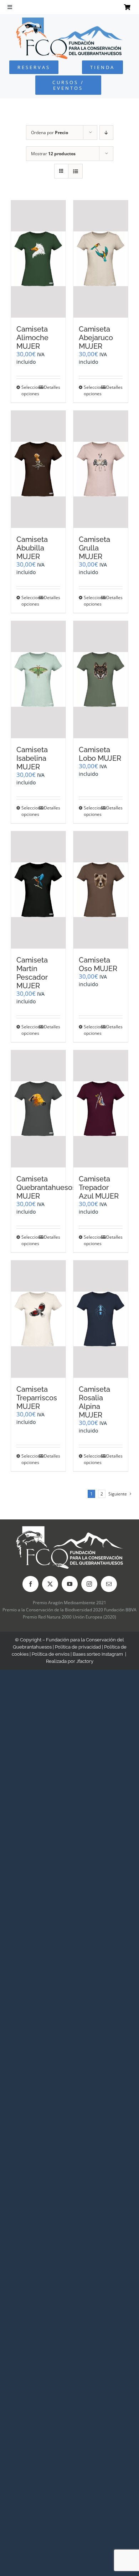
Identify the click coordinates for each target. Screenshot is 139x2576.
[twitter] (50, 1584)
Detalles (52, 387)
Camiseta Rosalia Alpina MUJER (94, 1402)
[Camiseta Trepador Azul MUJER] (101, 1109)
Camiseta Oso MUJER (98, 964)
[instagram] (89, 1584)
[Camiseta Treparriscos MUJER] (38, 1319)
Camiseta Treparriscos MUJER (37, 1398)
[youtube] (70, 1584)
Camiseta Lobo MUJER (100, 754)
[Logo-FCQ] (69, 21)
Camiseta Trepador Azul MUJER (99, 1187)
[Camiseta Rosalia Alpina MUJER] (101, 1319)
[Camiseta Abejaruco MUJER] (101, 259)
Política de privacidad (78, 1647)
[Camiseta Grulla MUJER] (101, 469)
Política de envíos (51, 1654)
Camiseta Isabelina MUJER (32, 758)
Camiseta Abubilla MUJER (32, 548)
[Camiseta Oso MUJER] (101, 890)
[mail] (109, 1584)
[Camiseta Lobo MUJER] (101, 680)
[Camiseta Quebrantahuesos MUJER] (38, 1109)
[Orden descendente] (106, 133)
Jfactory (85, 1661)
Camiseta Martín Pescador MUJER (32, 973)
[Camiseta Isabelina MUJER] (38, 680)
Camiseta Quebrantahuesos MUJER (46, 1187)
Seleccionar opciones (30, 390)
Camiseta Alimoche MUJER (32, 338)
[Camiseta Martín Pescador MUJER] (38, 890)
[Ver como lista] (75, 171)
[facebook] (30, 1584)
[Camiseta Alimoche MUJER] (38, 259)
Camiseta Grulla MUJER (94, 548)
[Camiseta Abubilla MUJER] (38, 469)
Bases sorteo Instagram (98, 1654)
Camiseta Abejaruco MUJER (96, 338)
